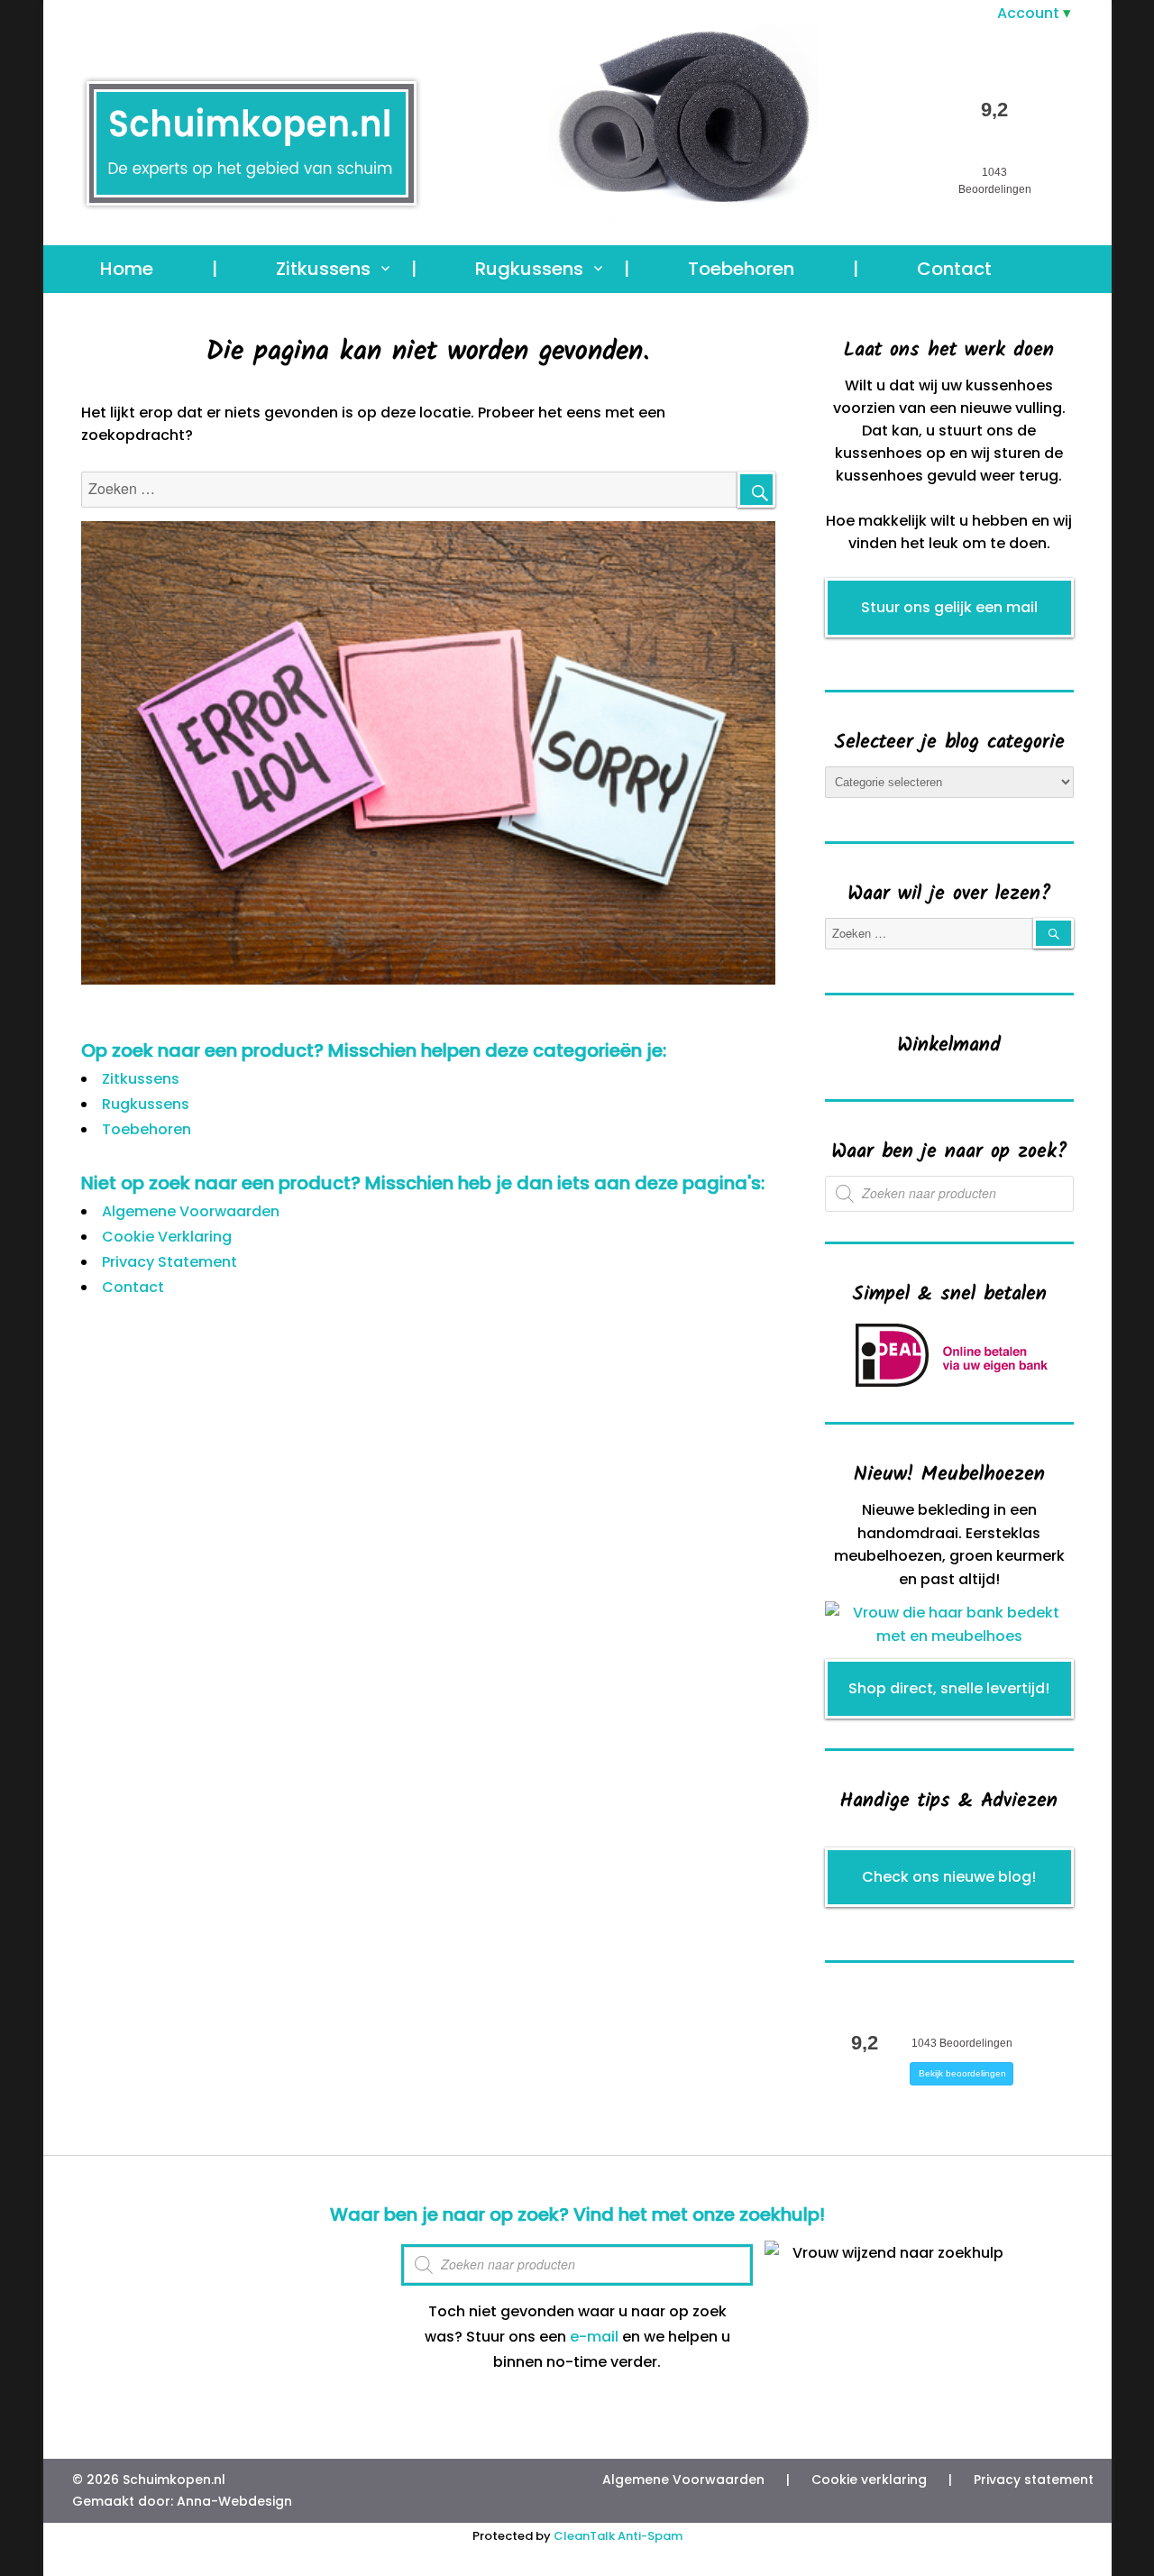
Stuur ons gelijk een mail (949, 607)
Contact (954, 269)
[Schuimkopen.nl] (620, 132)
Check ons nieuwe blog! (949, 1877)
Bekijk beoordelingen (962, 2073)
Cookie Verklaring (167, 1237)
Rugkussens (529, 269)
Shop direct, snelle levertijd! (949, 1688)
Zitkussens (323, 269)
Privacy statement (1034, 2480)
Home (127, 269)
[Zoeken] (756, 490)
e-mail (594, 2337)
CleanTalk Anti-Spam (618, 2536)
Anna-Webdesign (234, 2501)
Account (1028, 13)
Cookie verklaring (869, 2480)
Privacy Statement (169, 1262)
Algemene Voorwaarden (191, 1211)
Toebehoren (741, 269)
